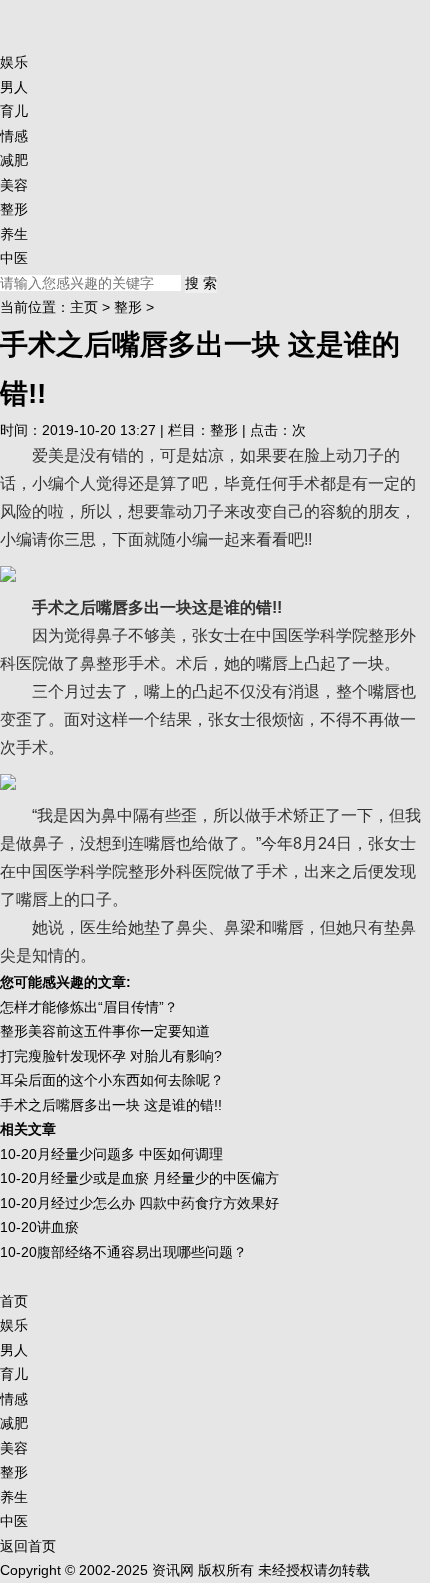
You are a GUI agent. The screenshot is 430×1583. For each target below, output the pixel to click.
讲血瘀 (58, 1227)
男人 (14, 87)
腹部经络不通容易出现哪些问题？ (142, 1252)
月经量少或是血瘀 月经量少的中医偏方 (158, 1178)
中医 (14, 258)
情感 (14, 136)
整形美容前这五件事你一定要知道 (105, 1031)
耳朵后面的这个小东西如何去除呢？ (112, 1080)
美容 (14, 185)
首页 (14, 1301)
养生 (14, 234)
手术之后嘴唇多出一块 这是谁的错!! (111, 1105)
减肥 (14, 160)
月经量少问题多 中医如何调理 (130, 1154)
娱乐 (14, 62)
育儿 (14, 111)
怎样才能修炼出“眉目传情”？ (89, 1007)
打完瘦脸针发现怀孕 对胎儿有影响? (111, 1056)
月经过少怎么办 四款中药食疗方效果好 (158, 1203)
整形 (14, 209)
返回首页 (28, 1546)
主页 (84, 307)
